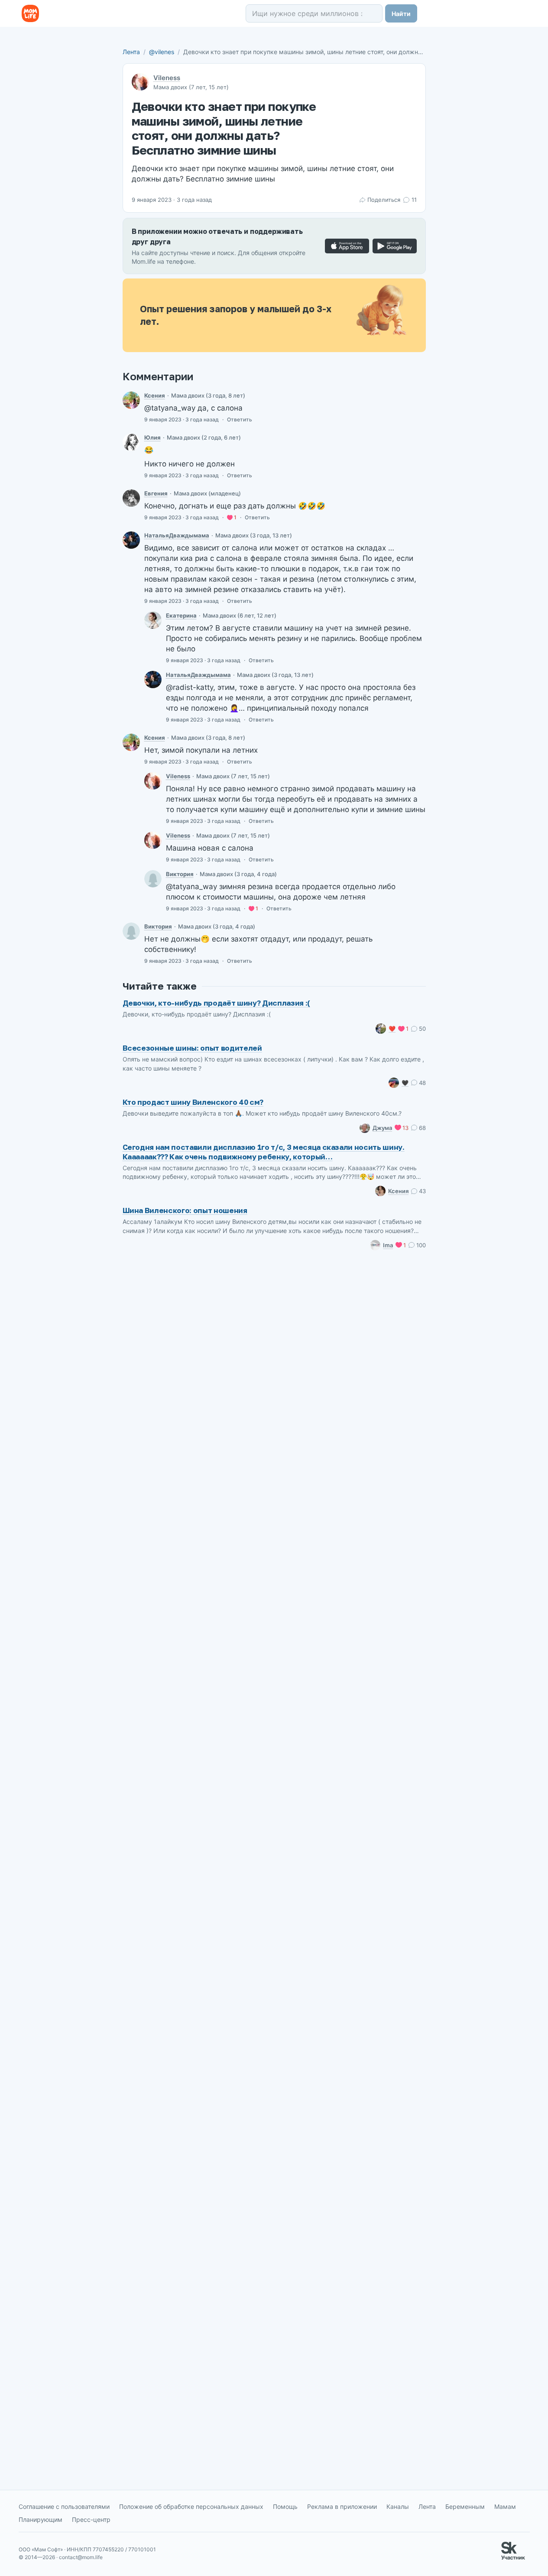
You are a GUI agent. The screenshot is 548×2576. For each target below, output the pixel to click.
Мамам (505, 2506)
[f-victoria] (153, 879)
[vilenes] (153, 781)
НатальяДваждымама (177, 535)
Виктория (180, 874)
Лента (131, 52)
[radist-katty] (153, 620)
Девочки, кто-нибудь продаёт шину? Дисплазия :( (216, 1003)
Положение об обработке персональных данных (191, 2506)
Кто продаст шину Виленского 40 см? (193, 1102)
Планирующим (41, 2519)
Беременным (465, 2506)
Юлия (152, 437)
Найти (401, 14)
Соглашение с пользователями (64, 2506)
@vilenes (162, 52)
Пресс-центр (91, 2519)
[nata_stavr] (131, 540)
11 (414, 200)
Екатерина (181, 615)
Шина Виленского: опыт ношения (185, 1210)
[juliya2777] (131, 442)
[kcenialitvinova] (131, 400)
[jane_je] (131, 498)
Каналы (398, 2506)
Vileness (167, 78)
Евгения (156, 493)
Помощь (285, 2506)
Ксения (155, 395)
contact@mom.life (81, 2557)
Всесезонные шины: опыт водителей (192, 1048)
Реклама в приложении (342, 2506)
